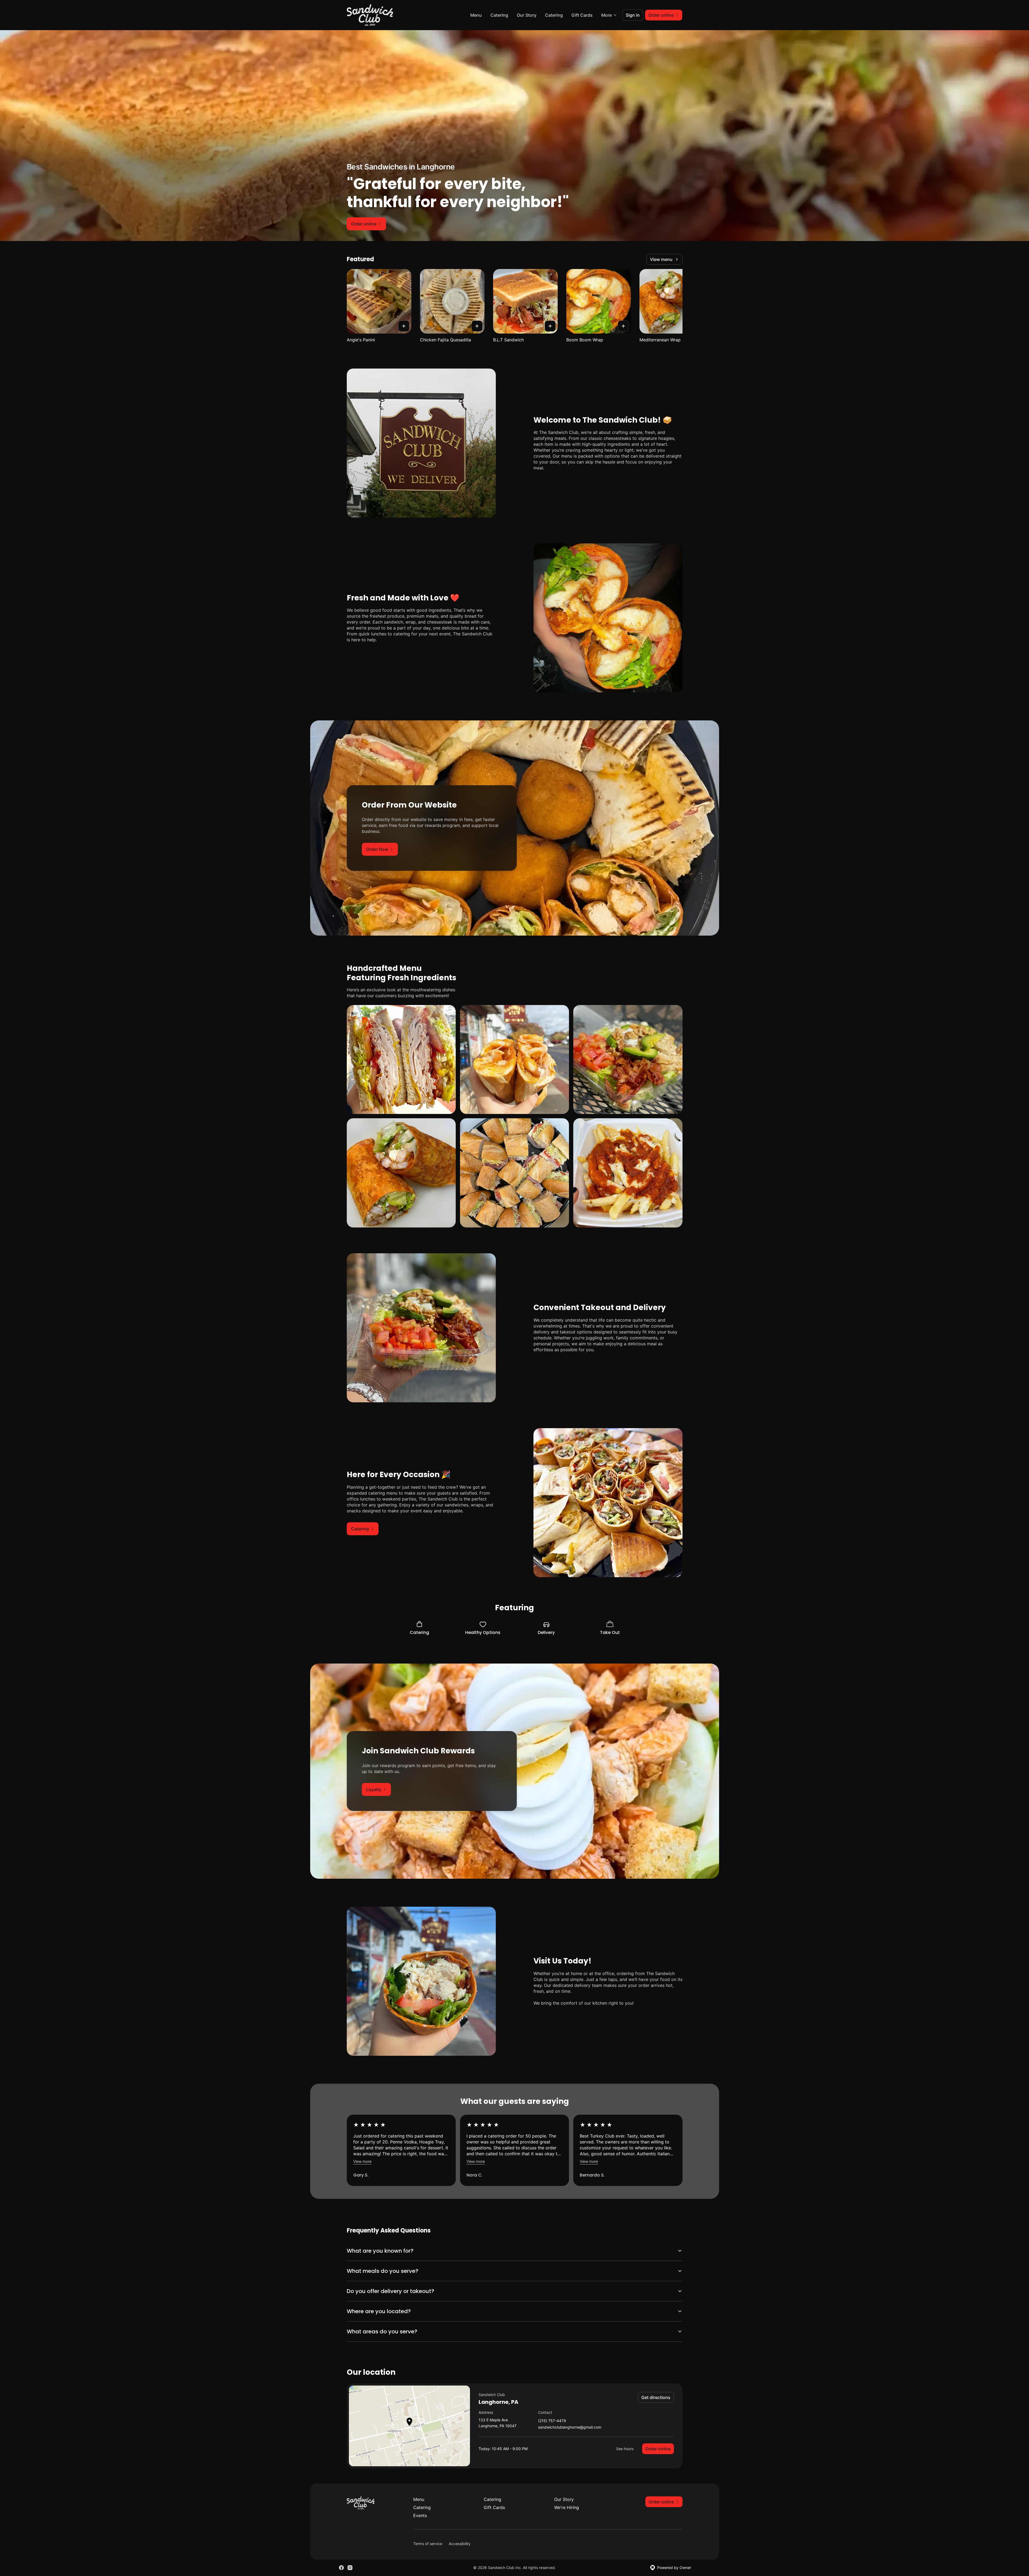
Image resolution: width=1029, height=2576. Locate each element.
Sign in (633, 15)
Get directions (656, 2397)
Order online (658, 2449)
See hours (625, 2449)
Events (420, 2515)
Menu (476, 15)
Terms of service (428, 2544)
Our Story (527, 15)
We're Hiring (567, 2507)
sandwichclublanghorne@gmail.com (570, 2427)
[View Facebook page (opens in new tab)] (341, 2568)
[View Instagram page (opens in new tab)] (350, 2568)
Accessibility (460, 2544)
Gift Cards (582, 15)
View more (362, 2161)
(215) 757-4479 (552, 2421)
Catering (499, 15)
